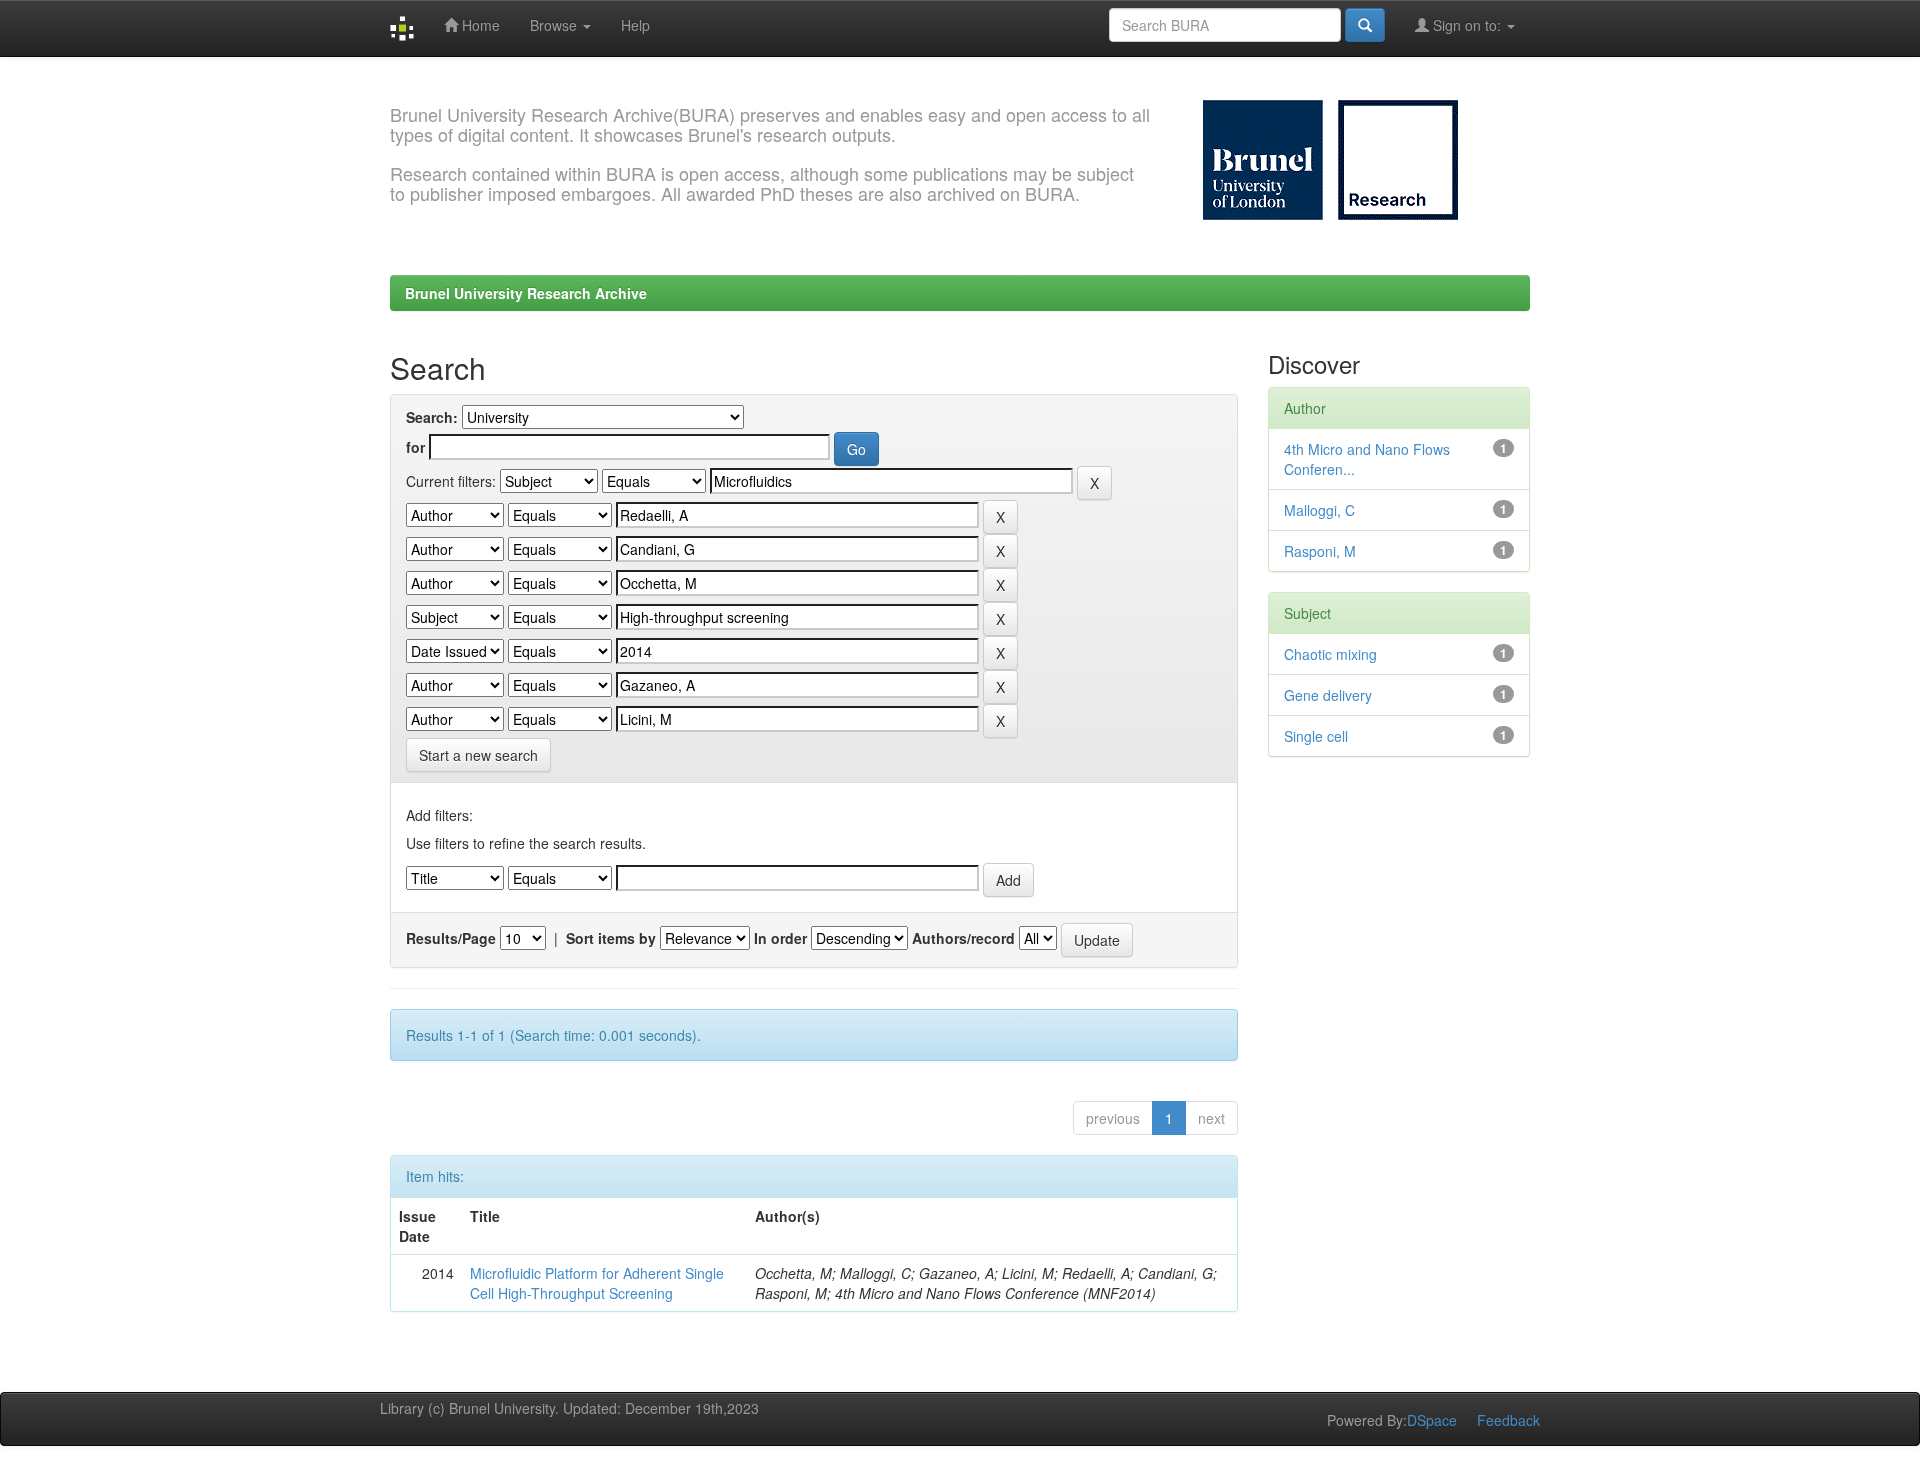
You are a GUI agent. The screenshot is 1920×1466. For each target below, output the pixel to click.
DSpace (1432, 1420)
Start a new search (478, 755)
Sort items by (611, 938)
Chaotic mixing (1330, 654)
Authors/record (963, 938)
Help (635, 25)
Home (479, 25)
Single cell (1316, 736)
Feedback (1508, 1420)
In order (780, 938)
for (415, 447)
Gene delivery (1328, 695)
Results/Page (451, 938)
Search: (432, 417)
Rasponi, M (1320, 551)
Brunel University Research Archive (526, 293)
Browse (555, 25)
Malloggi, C (1319, 510)
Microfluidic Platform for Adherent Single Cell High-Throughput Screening (597, 1283)
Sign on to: (1467, 25)
